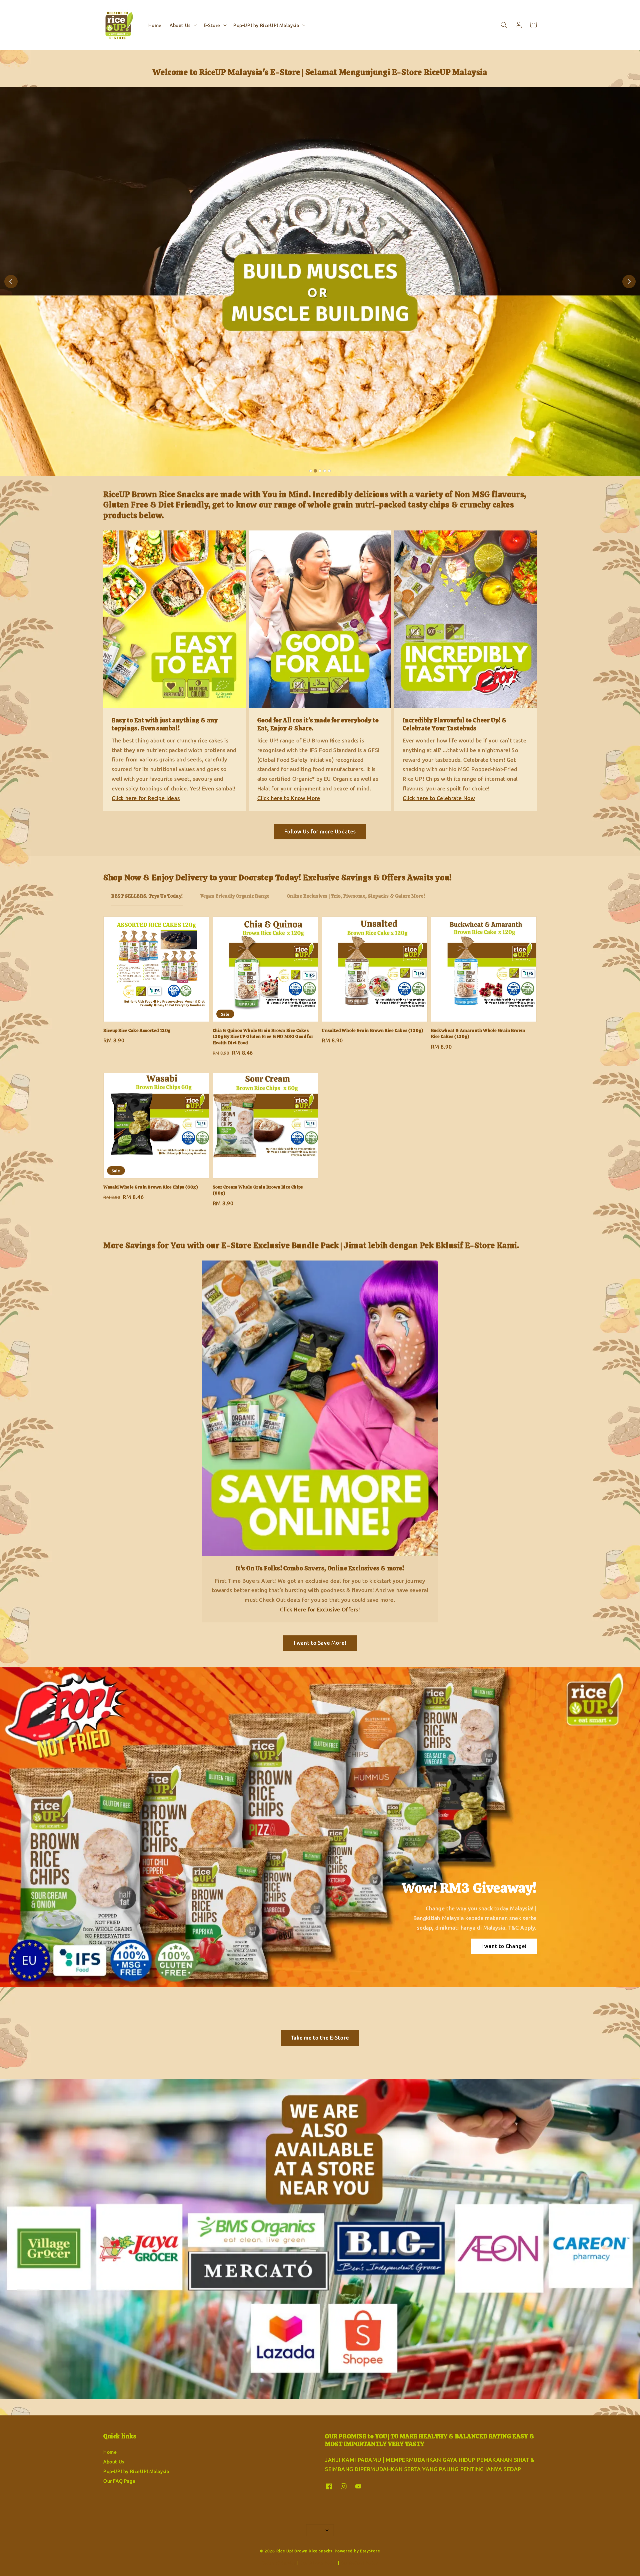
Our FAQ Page (119, 2481)
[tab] (311, 471)
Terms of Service (279, 2563)
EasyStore (370, 2551)
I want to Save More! (320, 1643)
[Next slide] (629, 282)
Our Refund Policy (359, 2563)
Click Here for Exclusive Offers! (320, 1609)
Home (155, 25)
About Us (180, 25)
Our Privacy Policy (318, 2563)
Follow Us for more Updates (320, 831)
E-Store (212, 25)
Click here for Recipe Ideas (146, 798)
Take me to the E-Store (320, 2037)
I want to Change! (504, 1946)
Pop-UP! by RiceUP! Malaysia (266, 25)
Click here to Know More (289, 798)
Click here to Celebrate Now (439, 798)
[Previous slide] (11, 282)
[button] (504, 25)
